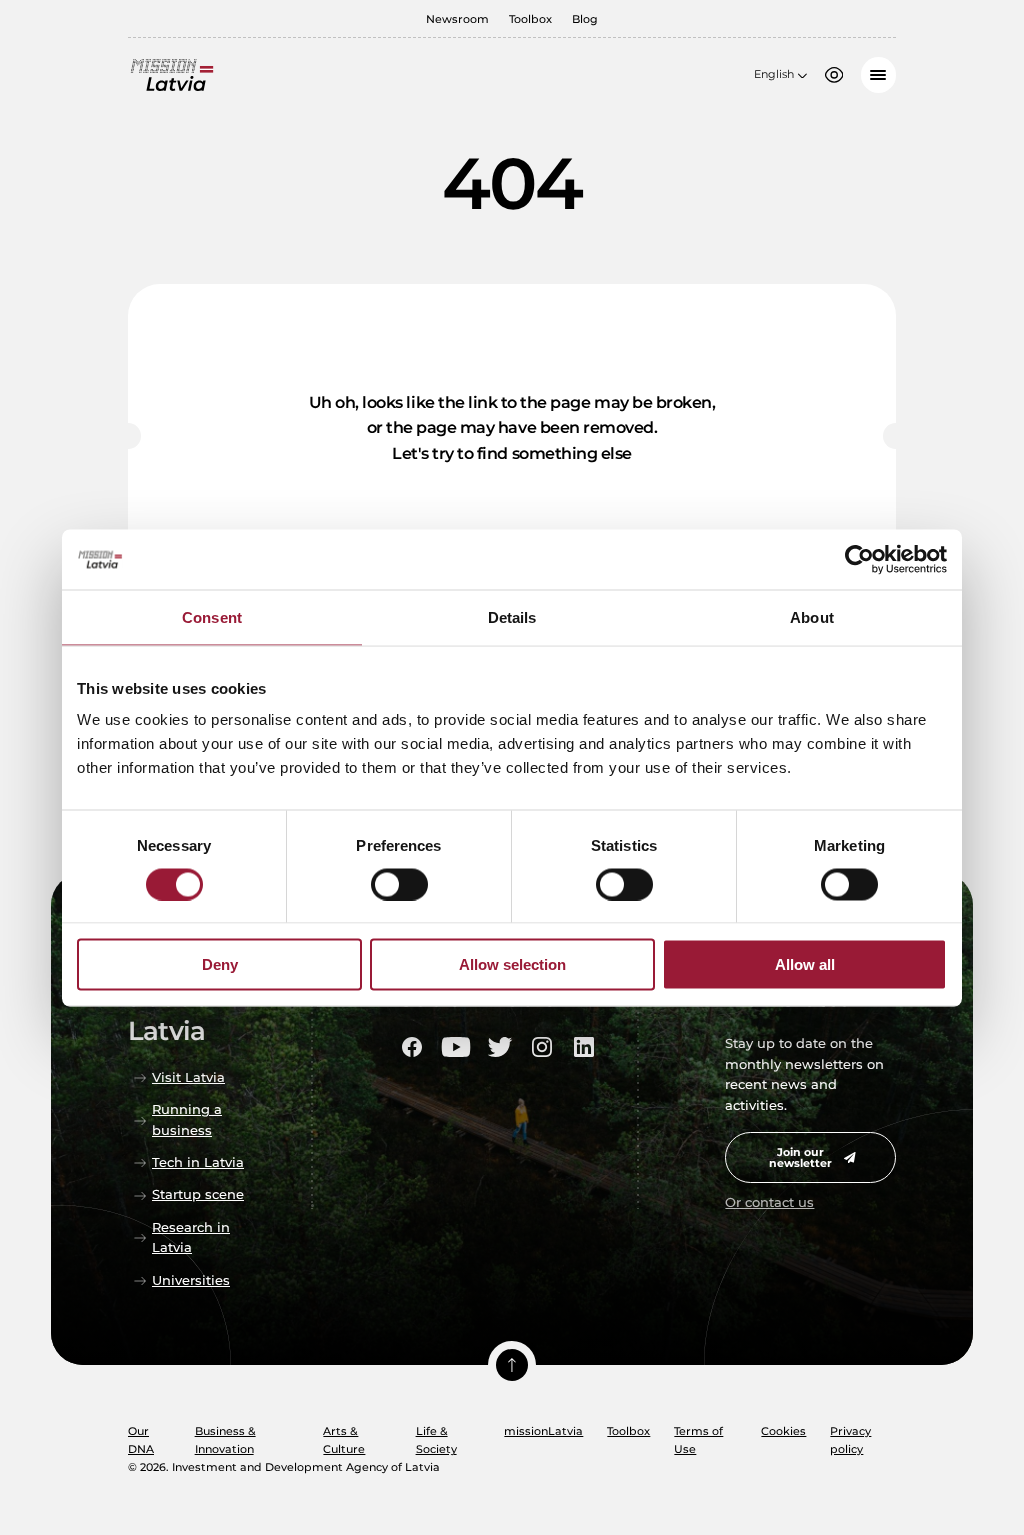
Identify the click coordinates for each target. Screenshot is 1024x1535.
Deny (220, 964)
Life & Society (436, 1440)
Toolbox (530, 19)
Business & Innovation (225, 1440)
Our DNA (141, 1440)
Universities (191, 1280)
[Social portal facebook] (412, 1047)
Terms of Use (698, 1440)
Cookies (783, 1431)
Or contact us (769, 1202)
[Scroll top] (512, 1365)
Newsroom (457, 19)
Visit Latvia (188, 1077)
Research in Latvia (191, 1237)
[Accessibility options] (834, 75)
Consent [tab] (212, 616)
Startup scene (198, 1194)
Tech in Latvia (198, 1162)
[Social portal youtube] (456, 1047)
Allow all (805, 964)
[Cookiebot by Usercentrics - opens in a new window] (859, 559)
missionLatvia (543, 1431)
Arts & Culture (344, 1440)
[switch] (399, 884)
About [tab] (812, 616)
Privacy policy (850, 1440)
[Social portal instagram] (542, 1047)
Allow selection (512, 964)
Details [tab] (512, 616)
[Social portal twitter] (500, 1047)
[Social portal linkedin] (584, 1047)
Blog (585, 19)
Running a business (187, 1119)
